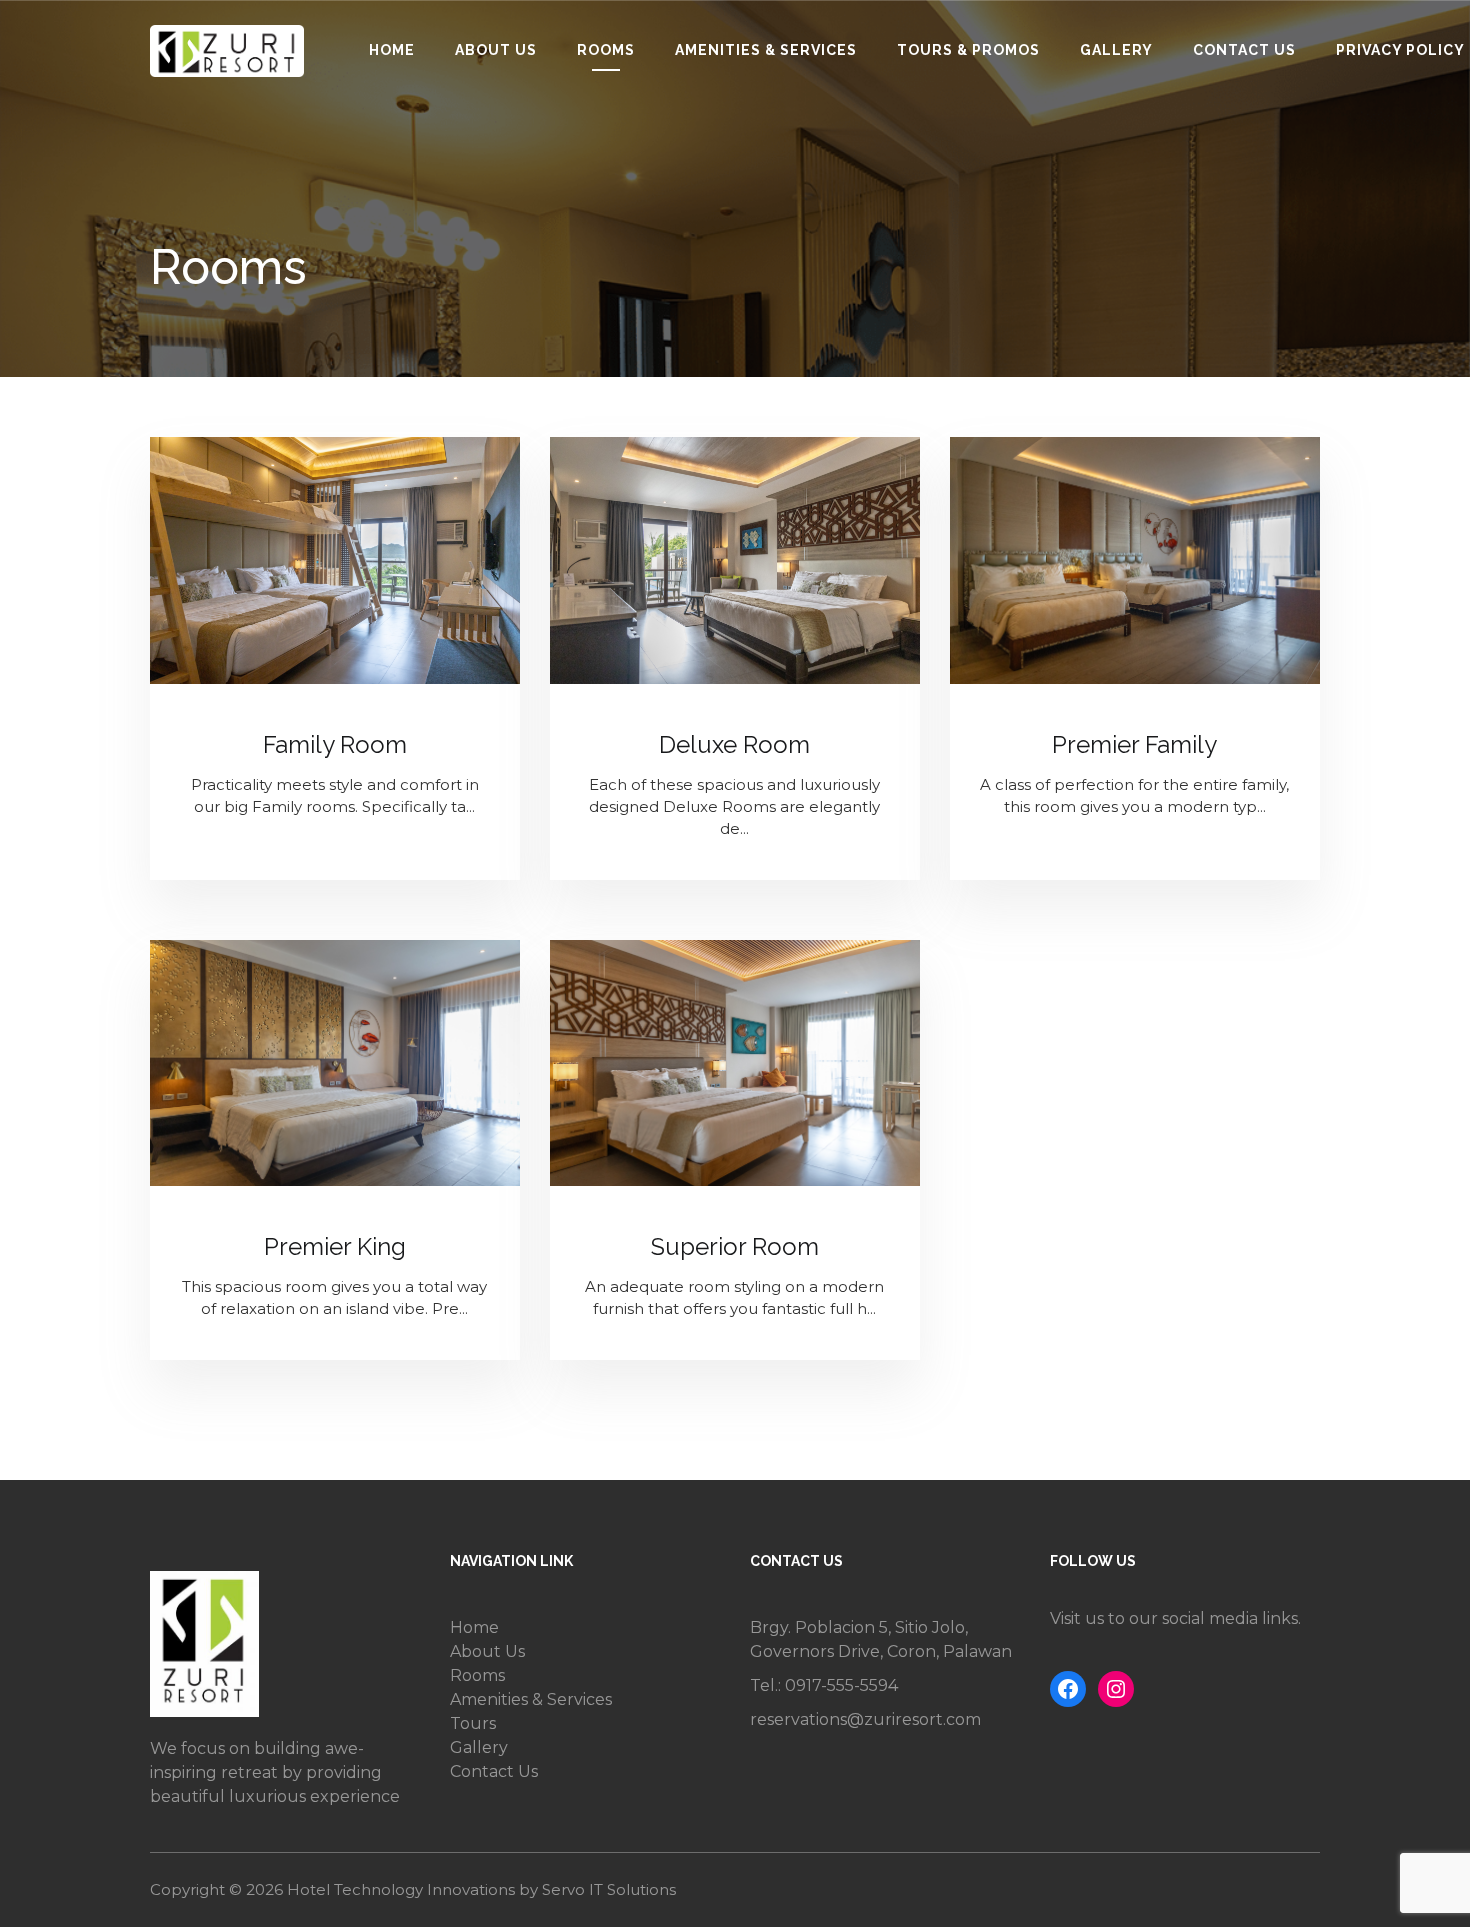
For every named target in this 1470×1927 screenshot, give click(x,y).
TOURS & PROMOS (968, 50)
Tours (473, 1723)
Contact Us (494, 1771)
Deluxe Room (734, 744)
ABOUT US (496, 50)
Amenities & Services (531, 1699)
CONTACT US (1244, 50)
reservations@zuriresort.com (865, 1719)
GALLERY (1116, 50)
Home (474, 1627)
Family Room (335, 744)
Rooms (477, 1675)
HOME (392, 50)
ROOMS (606, 50)
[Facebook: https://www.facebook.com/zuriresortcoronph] (1068, 1689)
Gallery (479, 1747)
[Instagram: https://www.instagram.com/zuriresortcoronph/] (1116, 1689)
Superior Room (735, 1246)
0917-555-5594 (841, 1685)
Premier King (335, 1246)
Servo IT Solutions (609, 1889)
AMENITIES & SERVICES (766, 50)
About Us (487, 1651)
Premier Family (1134, 744)
